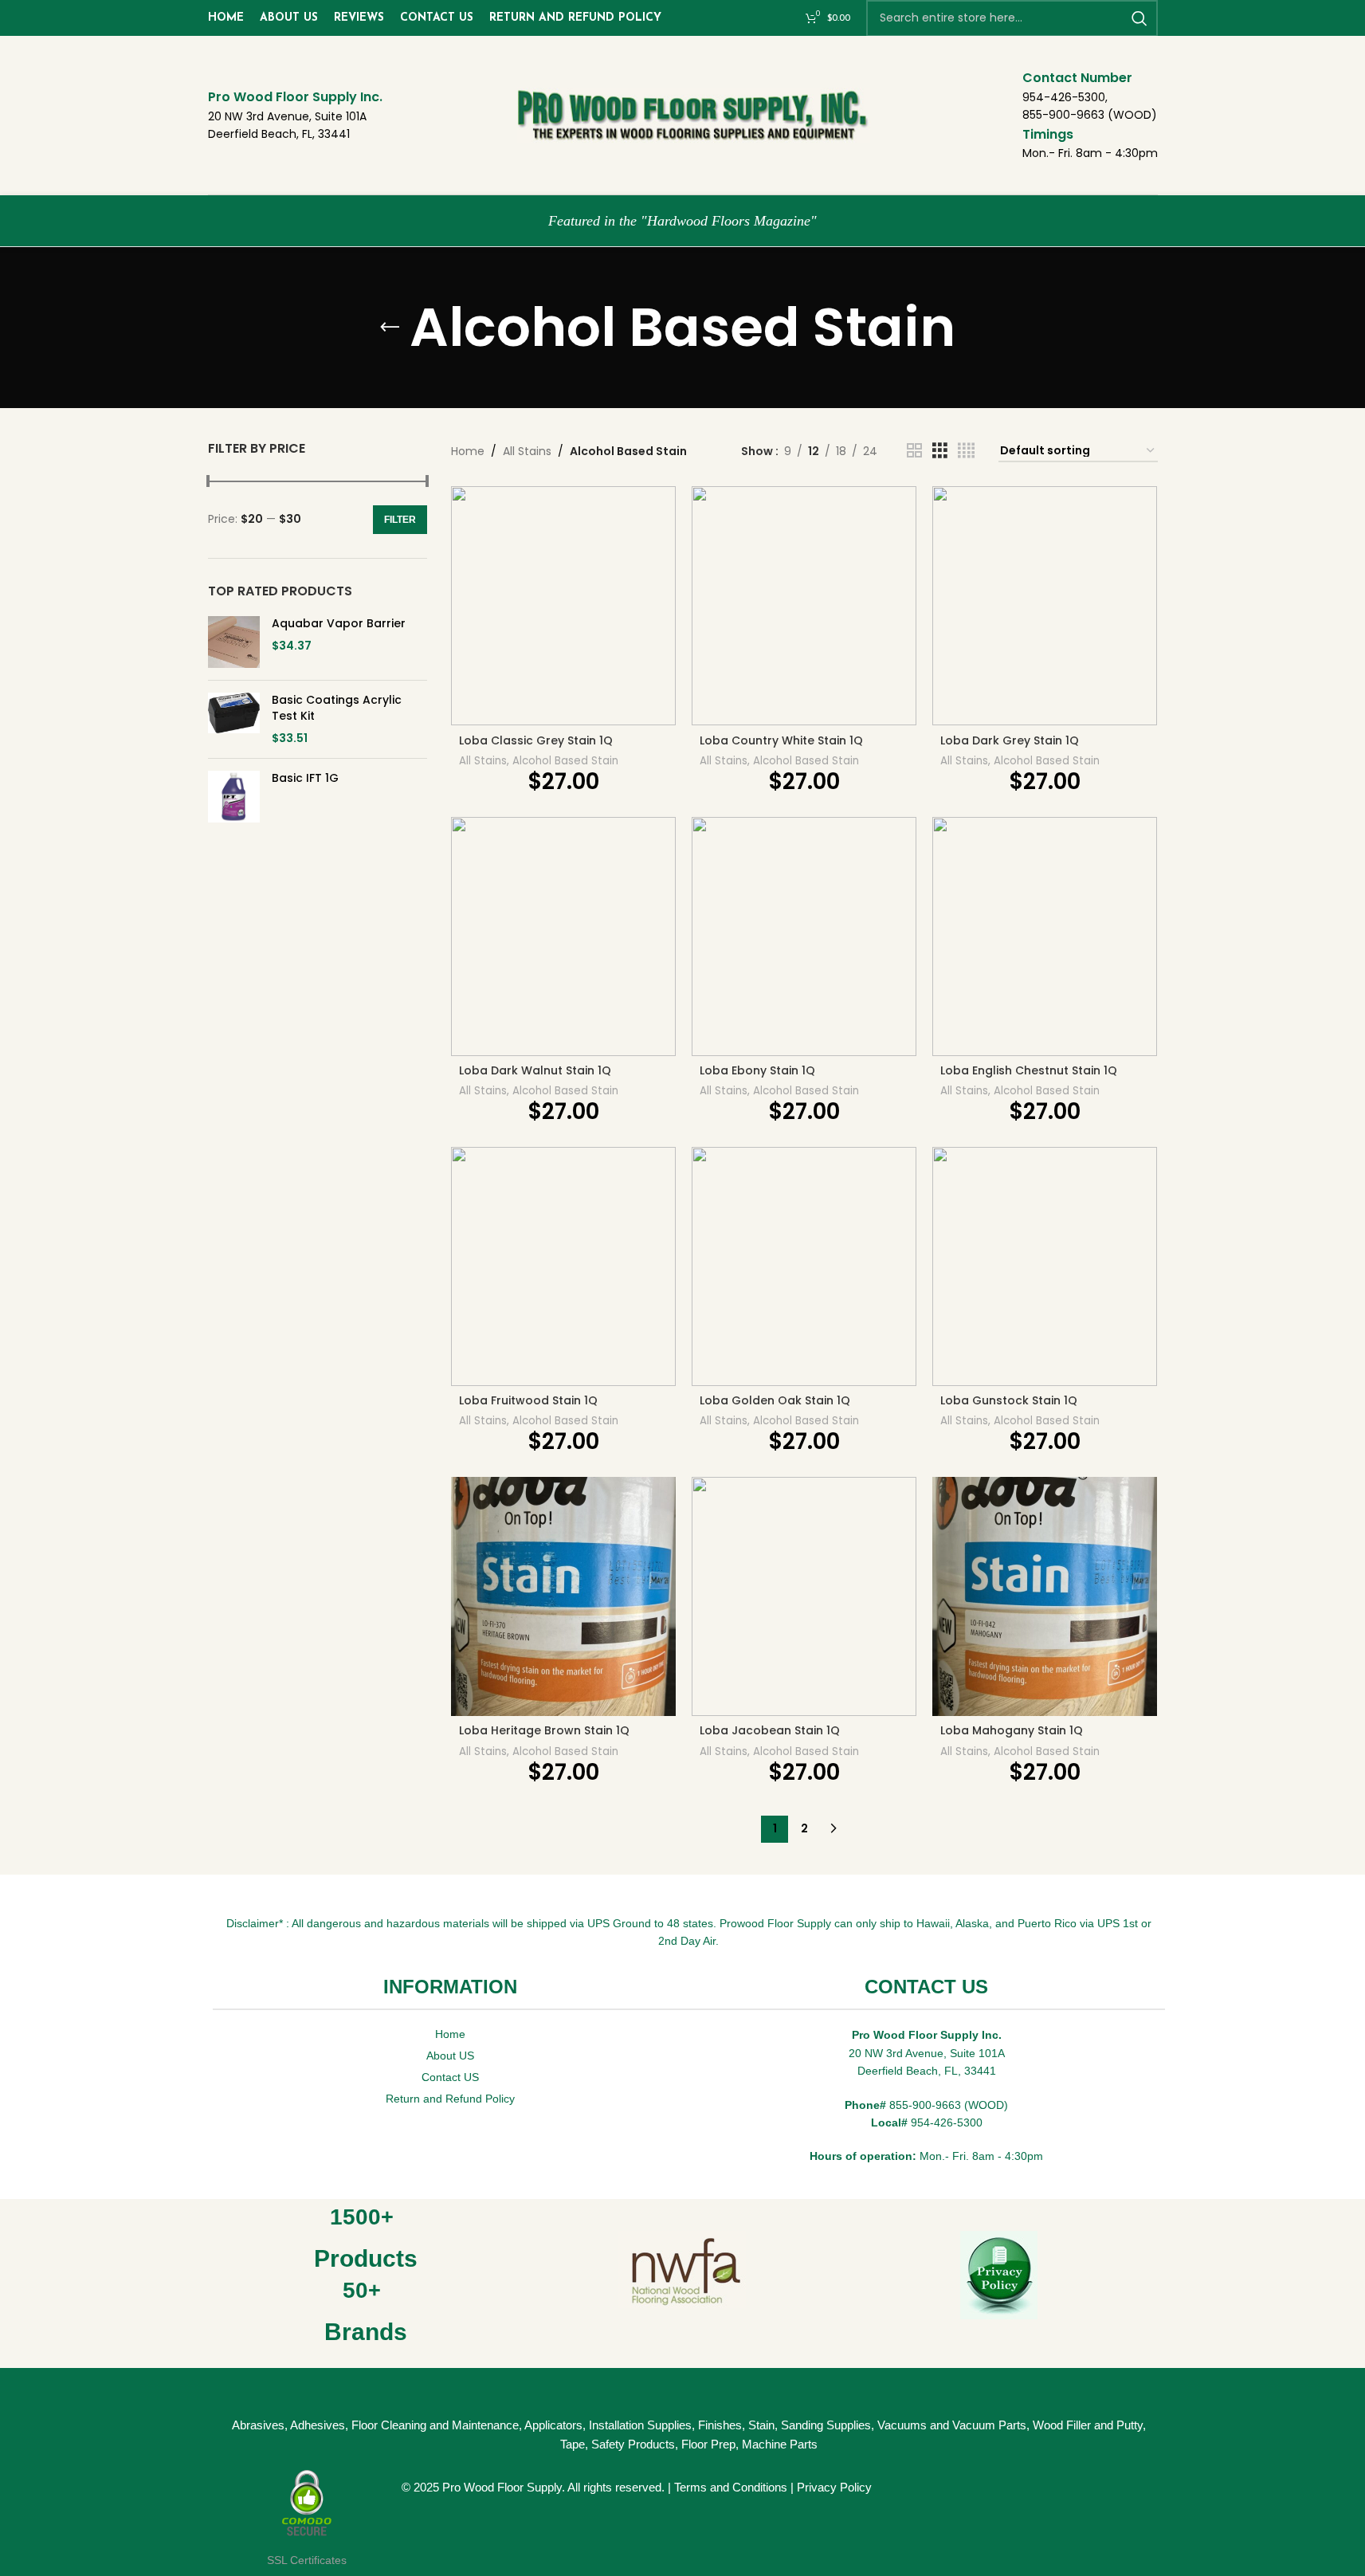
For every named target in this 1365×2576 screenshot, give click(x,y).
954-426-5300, (1065, 97)
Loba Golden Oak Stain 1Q (775, 1400)
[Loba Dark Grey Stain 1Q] (1045, 606)
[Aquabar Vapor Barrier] (234, 642)
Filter (400, 520)
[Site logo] (700, 114)
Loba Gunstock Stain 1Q (1009, 1400)
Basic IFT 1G (305, 778)
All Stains (527, 451)
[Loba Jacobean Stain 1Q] (804, 1596)
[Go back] (390, 328)
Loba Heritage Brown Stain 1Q (544, 1730)
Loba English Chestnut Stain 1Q (1029, 1070)
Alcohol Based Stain (565, 761)
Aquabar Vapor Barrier (339, 624)
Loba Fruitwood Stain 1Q (528, 1400)
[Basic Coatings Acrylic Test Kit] (234, 719)
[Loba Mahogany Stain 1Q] (1045, 1596)
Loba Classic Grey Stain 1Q (536, 740)
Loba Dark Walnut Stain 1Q (535, 1070)
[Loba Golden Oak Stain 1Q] (804, 1266)
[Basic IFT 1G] (234, 797)
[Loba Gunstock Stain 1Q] (1045, 1266)
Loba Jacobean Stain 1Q (770, 1730)
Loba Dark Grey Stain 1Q (1010, 740)
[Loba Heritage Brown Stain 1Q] (563, 1596)
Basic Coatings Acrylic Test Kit (337, 708)
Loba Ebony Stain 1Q (757, 1070)
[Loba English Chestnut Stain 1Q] (1045, 937)
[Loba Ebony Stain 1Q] (804, 937)
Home (468, 451)
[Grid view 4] (966, 451)
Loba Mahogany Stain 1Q (1012, 1730)
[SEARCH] (1139, 18)
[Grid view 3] (940, 451)
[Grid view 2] (914, 451)
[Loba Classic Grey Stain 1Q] (563, 606)
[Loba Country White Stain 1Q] (804, 606)
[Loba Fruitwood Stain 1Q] (563, 1266)
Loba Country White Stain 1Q (781, 740)
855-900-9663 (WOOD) (1090, 115)
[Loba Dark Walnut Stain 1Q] (563, 937)
